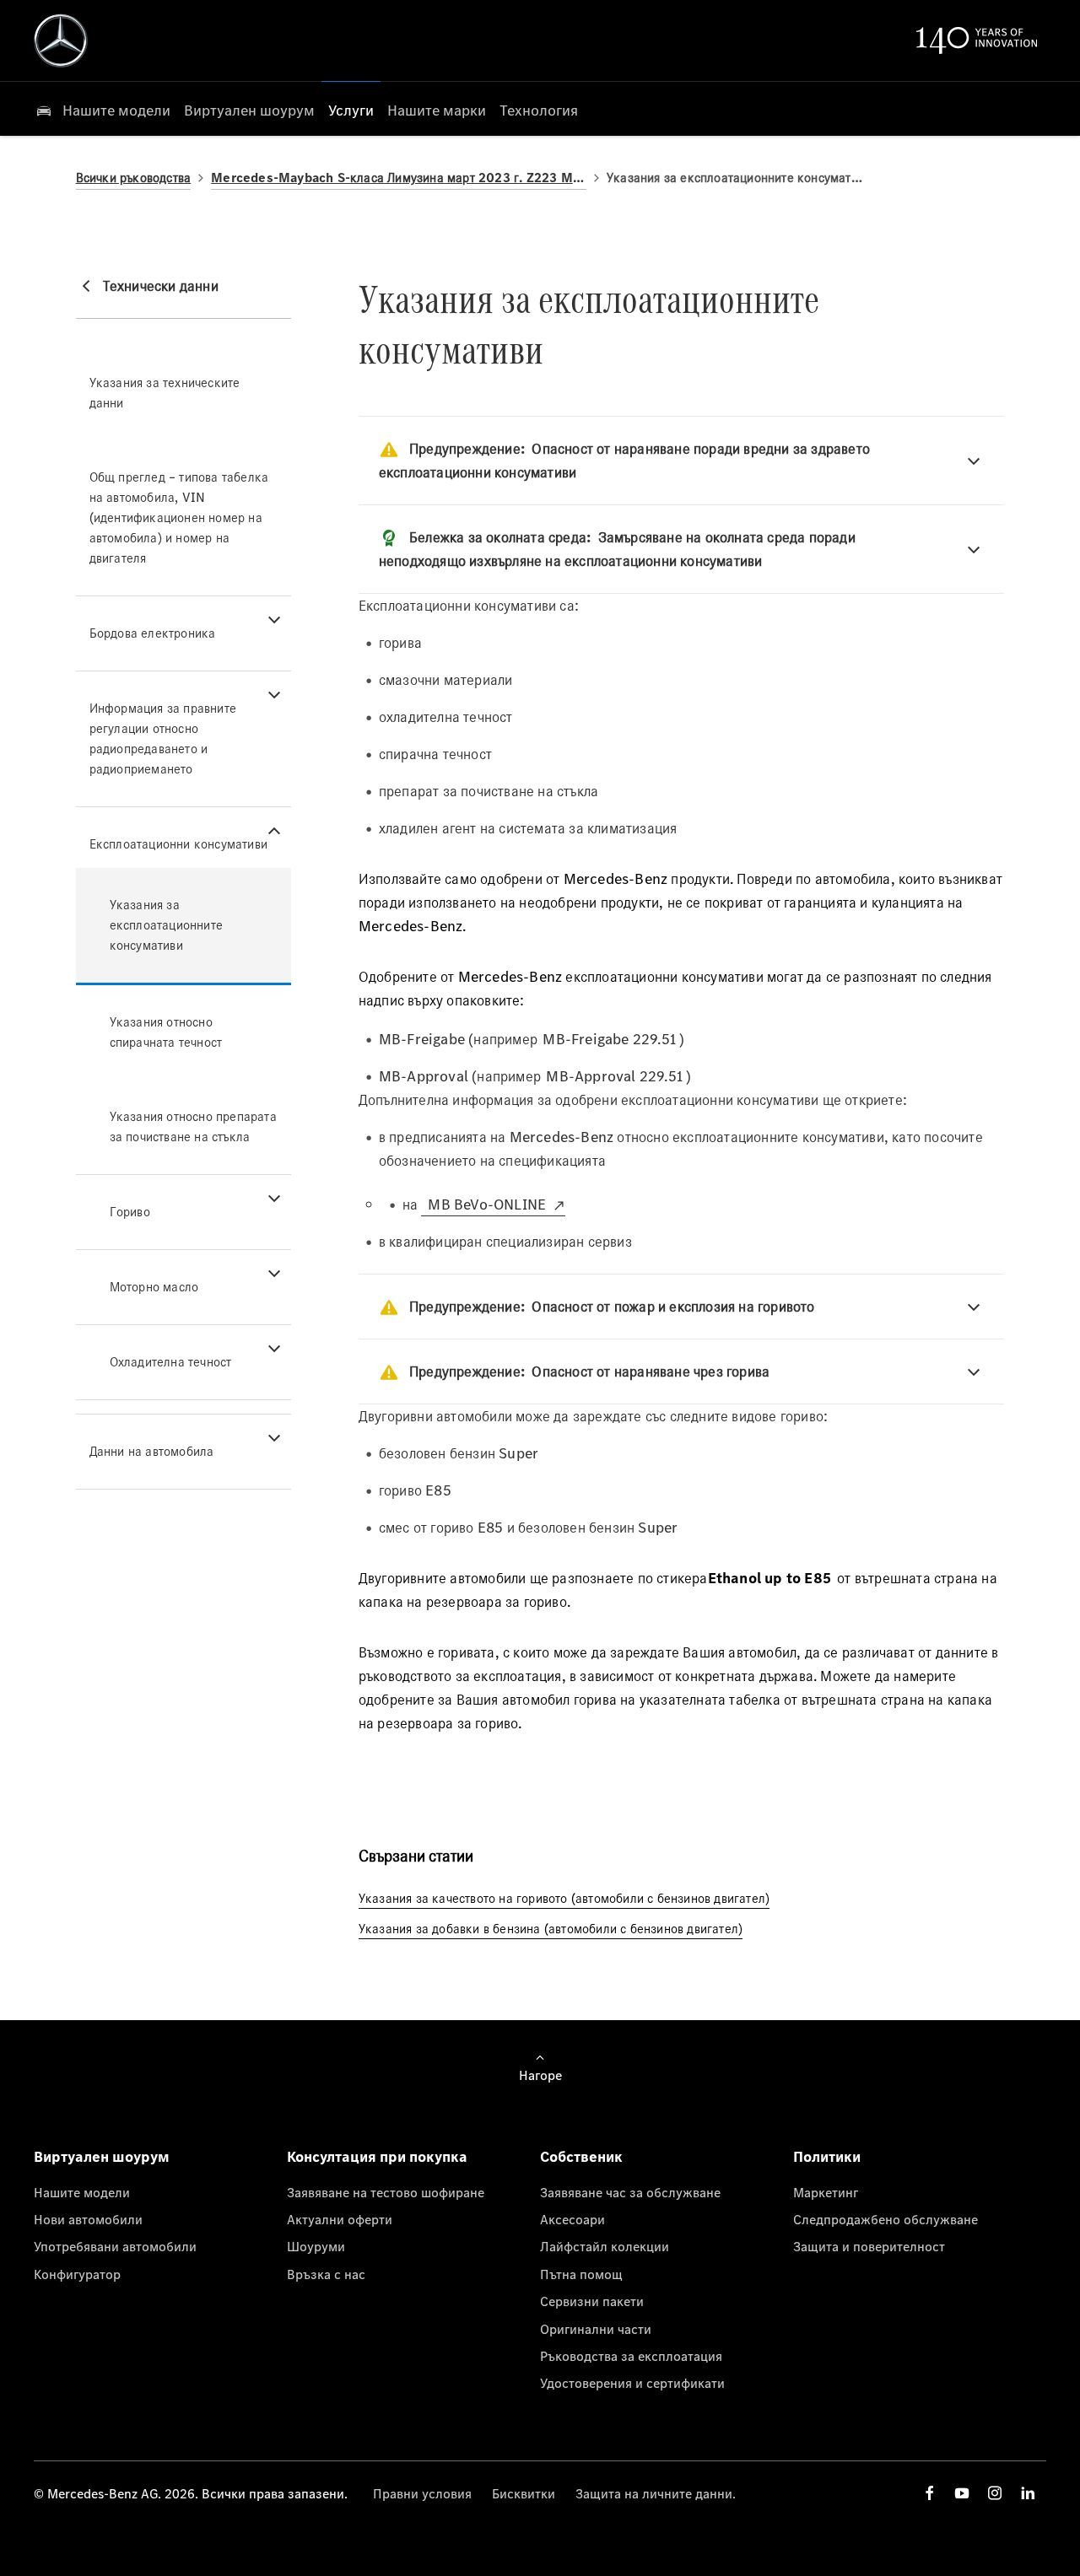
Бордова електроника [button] (153, 633)
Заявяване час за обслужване (630, 2192)
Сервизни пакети (592, 2301)
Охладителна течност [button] (171, 1362)
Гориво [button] (130, 1212)
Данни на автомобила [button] (152, 1451)
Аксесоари (572, 2219)
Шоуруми (316, 2246)
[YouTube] (962, 2493)
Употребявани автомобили (115, 2246)
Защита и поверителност (869, 2246)
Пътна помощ (581, 2274)
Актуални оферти (340, 2219)
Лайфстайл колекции (605, 2246)
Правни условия (422, 2493)
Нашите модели (82, 2192)
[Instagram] (995, 2493)
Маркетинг (826, 2192)
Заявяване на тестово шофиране (386, 2192)
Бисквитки (524, 2493)
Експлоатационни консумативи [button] (178, 844)
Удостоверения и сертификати (632, 2383)
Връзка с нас (326, 2274)
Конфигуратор (77, 2274)
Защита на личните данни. (656, 2493)
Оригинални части (596, 2329)
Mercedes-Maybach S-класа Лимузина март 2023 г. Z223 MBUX (399, 178)
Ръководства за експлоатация (631, 2356)
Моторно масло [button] (154, 1287)
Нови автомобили (88, 2219)
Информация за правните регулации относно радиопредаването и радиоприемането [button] (163, 738)
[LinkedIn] (1028, 2493)
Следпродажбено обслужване (886, 2219)
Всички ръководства (134, 178)
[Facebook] (930, 2493)
